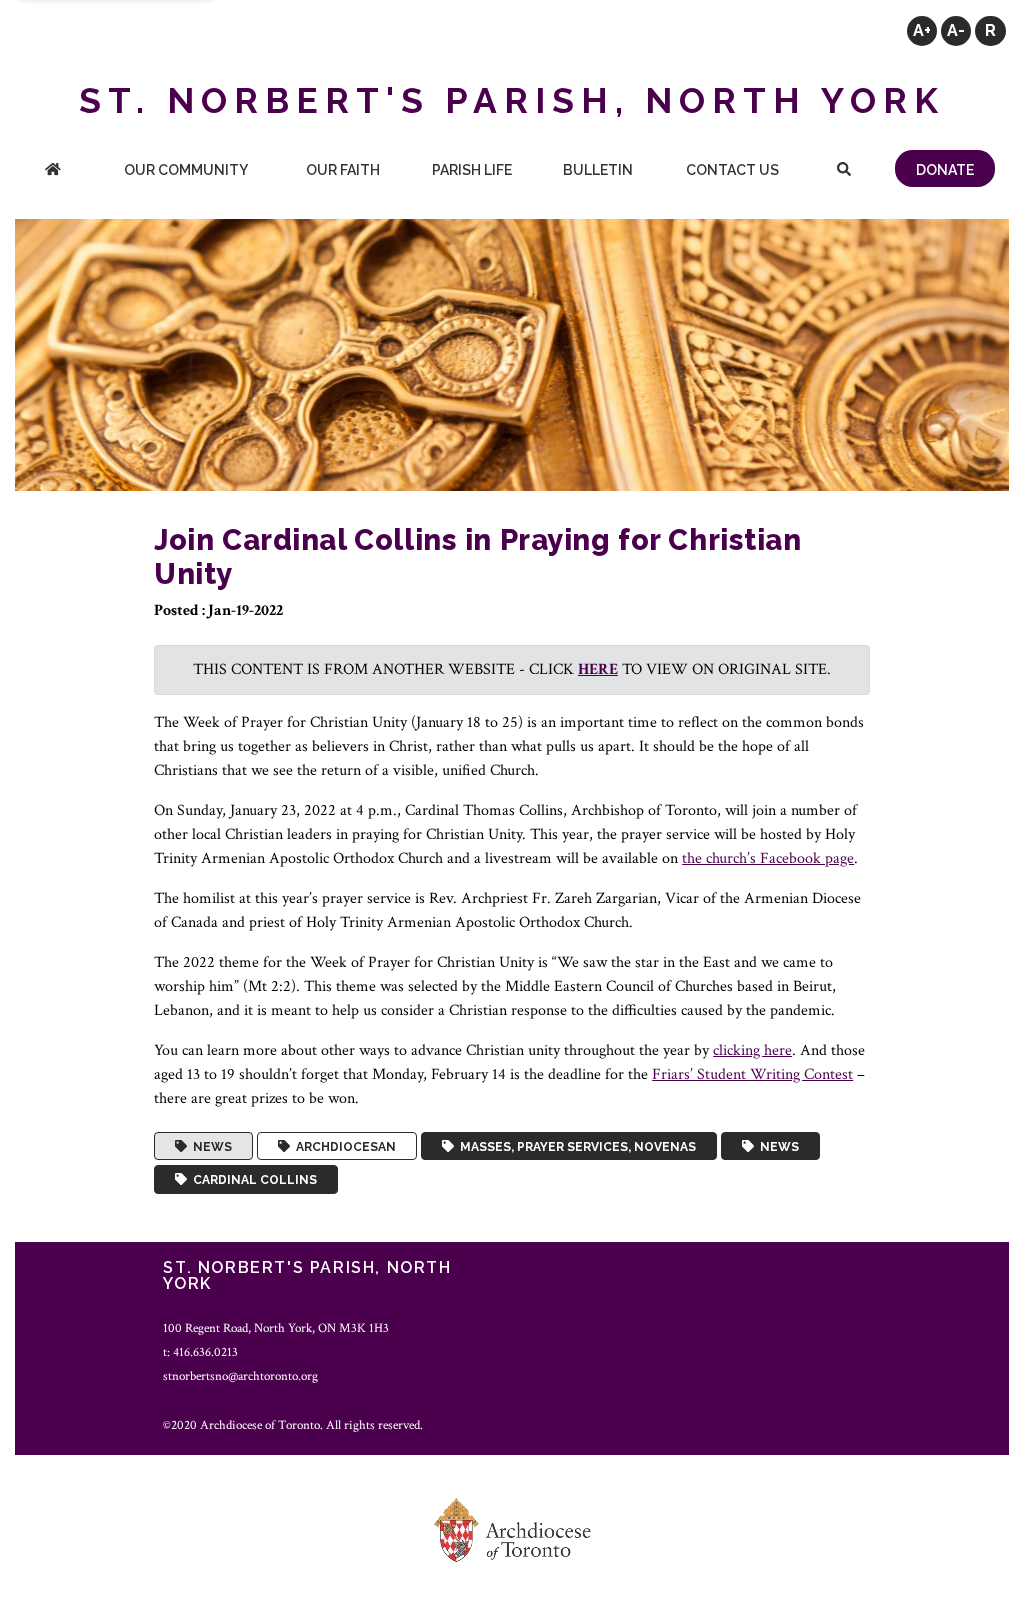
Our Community (186, 170)
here (598, 669)
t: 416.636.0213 (200, 1352)
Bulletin (598, 170)
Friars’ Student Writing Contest (752, 1074)
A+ (922, 30)
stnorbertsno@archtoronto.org (240, 1376)
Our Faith (343, 170)
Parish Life (472, 170)
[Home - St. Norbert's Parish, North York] (53, 171)
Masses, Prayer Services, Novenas (575, 1146)
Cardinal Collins (252, 1180)
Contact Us (732, 170)
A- (956, 30)
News (209, 1146)
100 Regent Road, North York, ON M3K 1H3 (276, 1328)
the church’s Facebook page (768, 858)
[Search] (844, 171)
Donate (945, 170)
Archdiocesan (343, 1146)
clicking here (752, 1050)
